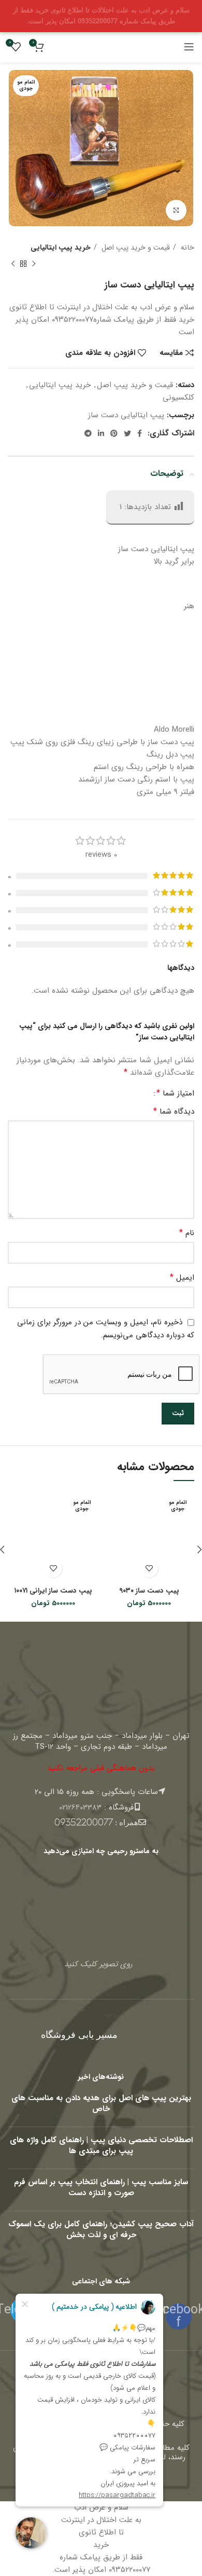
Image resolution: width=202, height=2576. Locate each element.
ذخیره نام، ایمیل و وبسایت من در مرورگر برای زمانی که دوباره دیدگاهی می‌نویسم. (106, 1329)
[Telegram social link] (88, 433)
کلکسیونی (178, 398)
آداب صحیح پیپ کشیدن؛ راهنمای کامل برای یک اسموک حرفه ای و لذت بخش (101, 2230)
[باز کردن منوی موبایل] (189, 47)
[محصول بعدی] (13, 264)
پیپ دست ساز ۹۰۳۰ (149, 1591)
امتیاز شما (175, 1093)
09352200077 (84, 1822)
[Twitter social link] (127, 433)
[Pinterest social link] (114, 433)
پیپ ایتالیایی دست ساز (126, 415)
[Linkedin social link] (101, 433)
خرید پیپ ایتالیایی (61, 248)
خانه (186, 248)
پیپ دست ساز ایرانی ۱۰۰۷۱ (53, 1591)
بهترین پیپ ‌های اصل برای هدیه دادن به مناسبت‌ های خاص (101, 2104)
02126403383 (80, 1807)
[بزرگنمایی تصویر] (176, 210)
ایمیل (182, 1278)
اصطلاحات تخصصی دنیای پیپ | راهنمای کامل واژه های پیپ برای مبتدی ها (101, 2146)
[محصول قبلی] (34, 264)
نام (187, 1233)
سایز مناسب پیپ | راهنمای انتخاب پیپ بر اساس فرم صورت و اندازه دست (101, 2188)
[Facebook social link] (140, 433)
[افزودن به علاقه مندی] (149, 1568)
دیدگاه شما (174, 1112)
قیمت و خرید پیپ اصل (135, 248)
